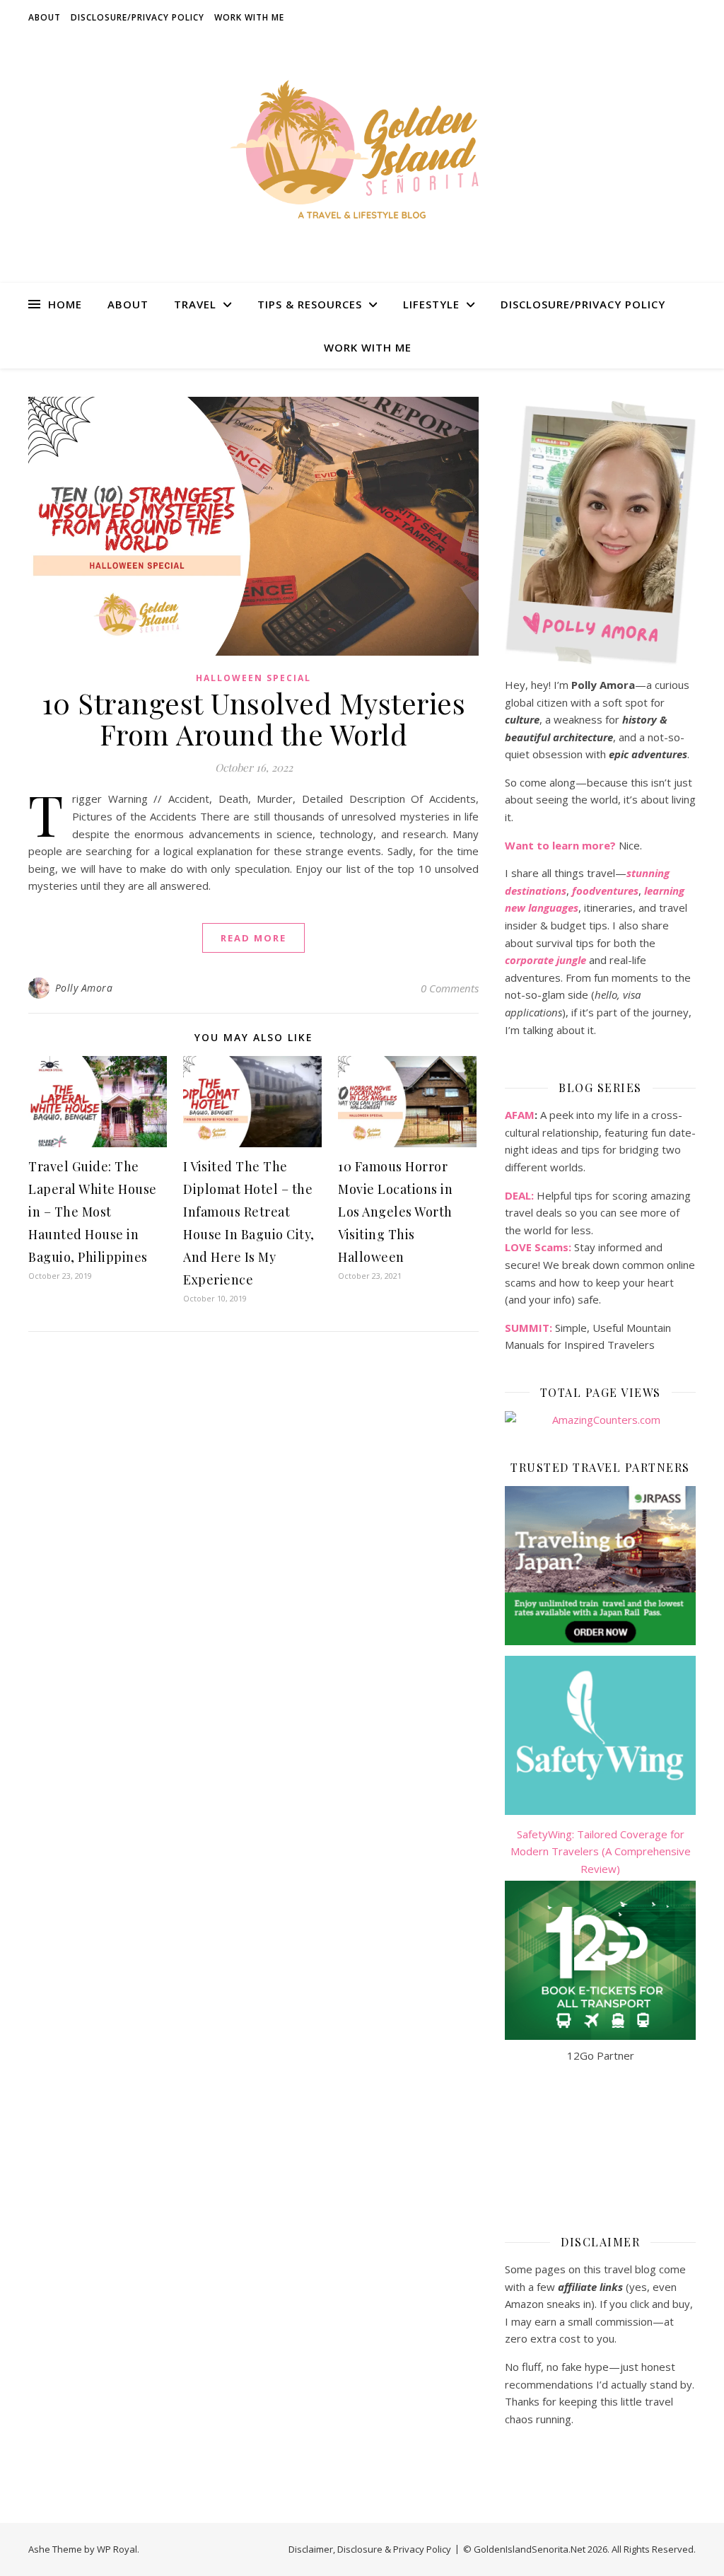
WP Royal (117, 2549)
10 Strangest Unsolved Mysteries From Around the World (254, 718)
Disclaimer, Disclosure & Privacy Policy (370, 2549)
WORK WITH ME (249, 17)
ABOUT (45, 17)
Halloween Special (253, 678)
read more (253, 938)
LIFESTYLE (431, 304)
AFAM (520, 1115)
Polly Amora (84, 988)
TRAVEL (195, 304)
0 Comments (450, 988)
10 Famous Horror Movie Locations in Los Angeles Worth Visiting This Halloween (395, 1212)
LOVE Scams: (538, 1247)
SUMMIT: (529, 1328)
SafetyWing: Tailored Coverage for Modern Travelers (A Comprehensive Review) (601, 1851)
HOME (65, 304)
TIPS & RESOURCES (310, 304)
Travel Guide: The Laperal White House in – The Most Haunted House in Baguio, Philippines (93, 1212)
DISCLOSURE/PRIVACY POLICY (138, 17)
